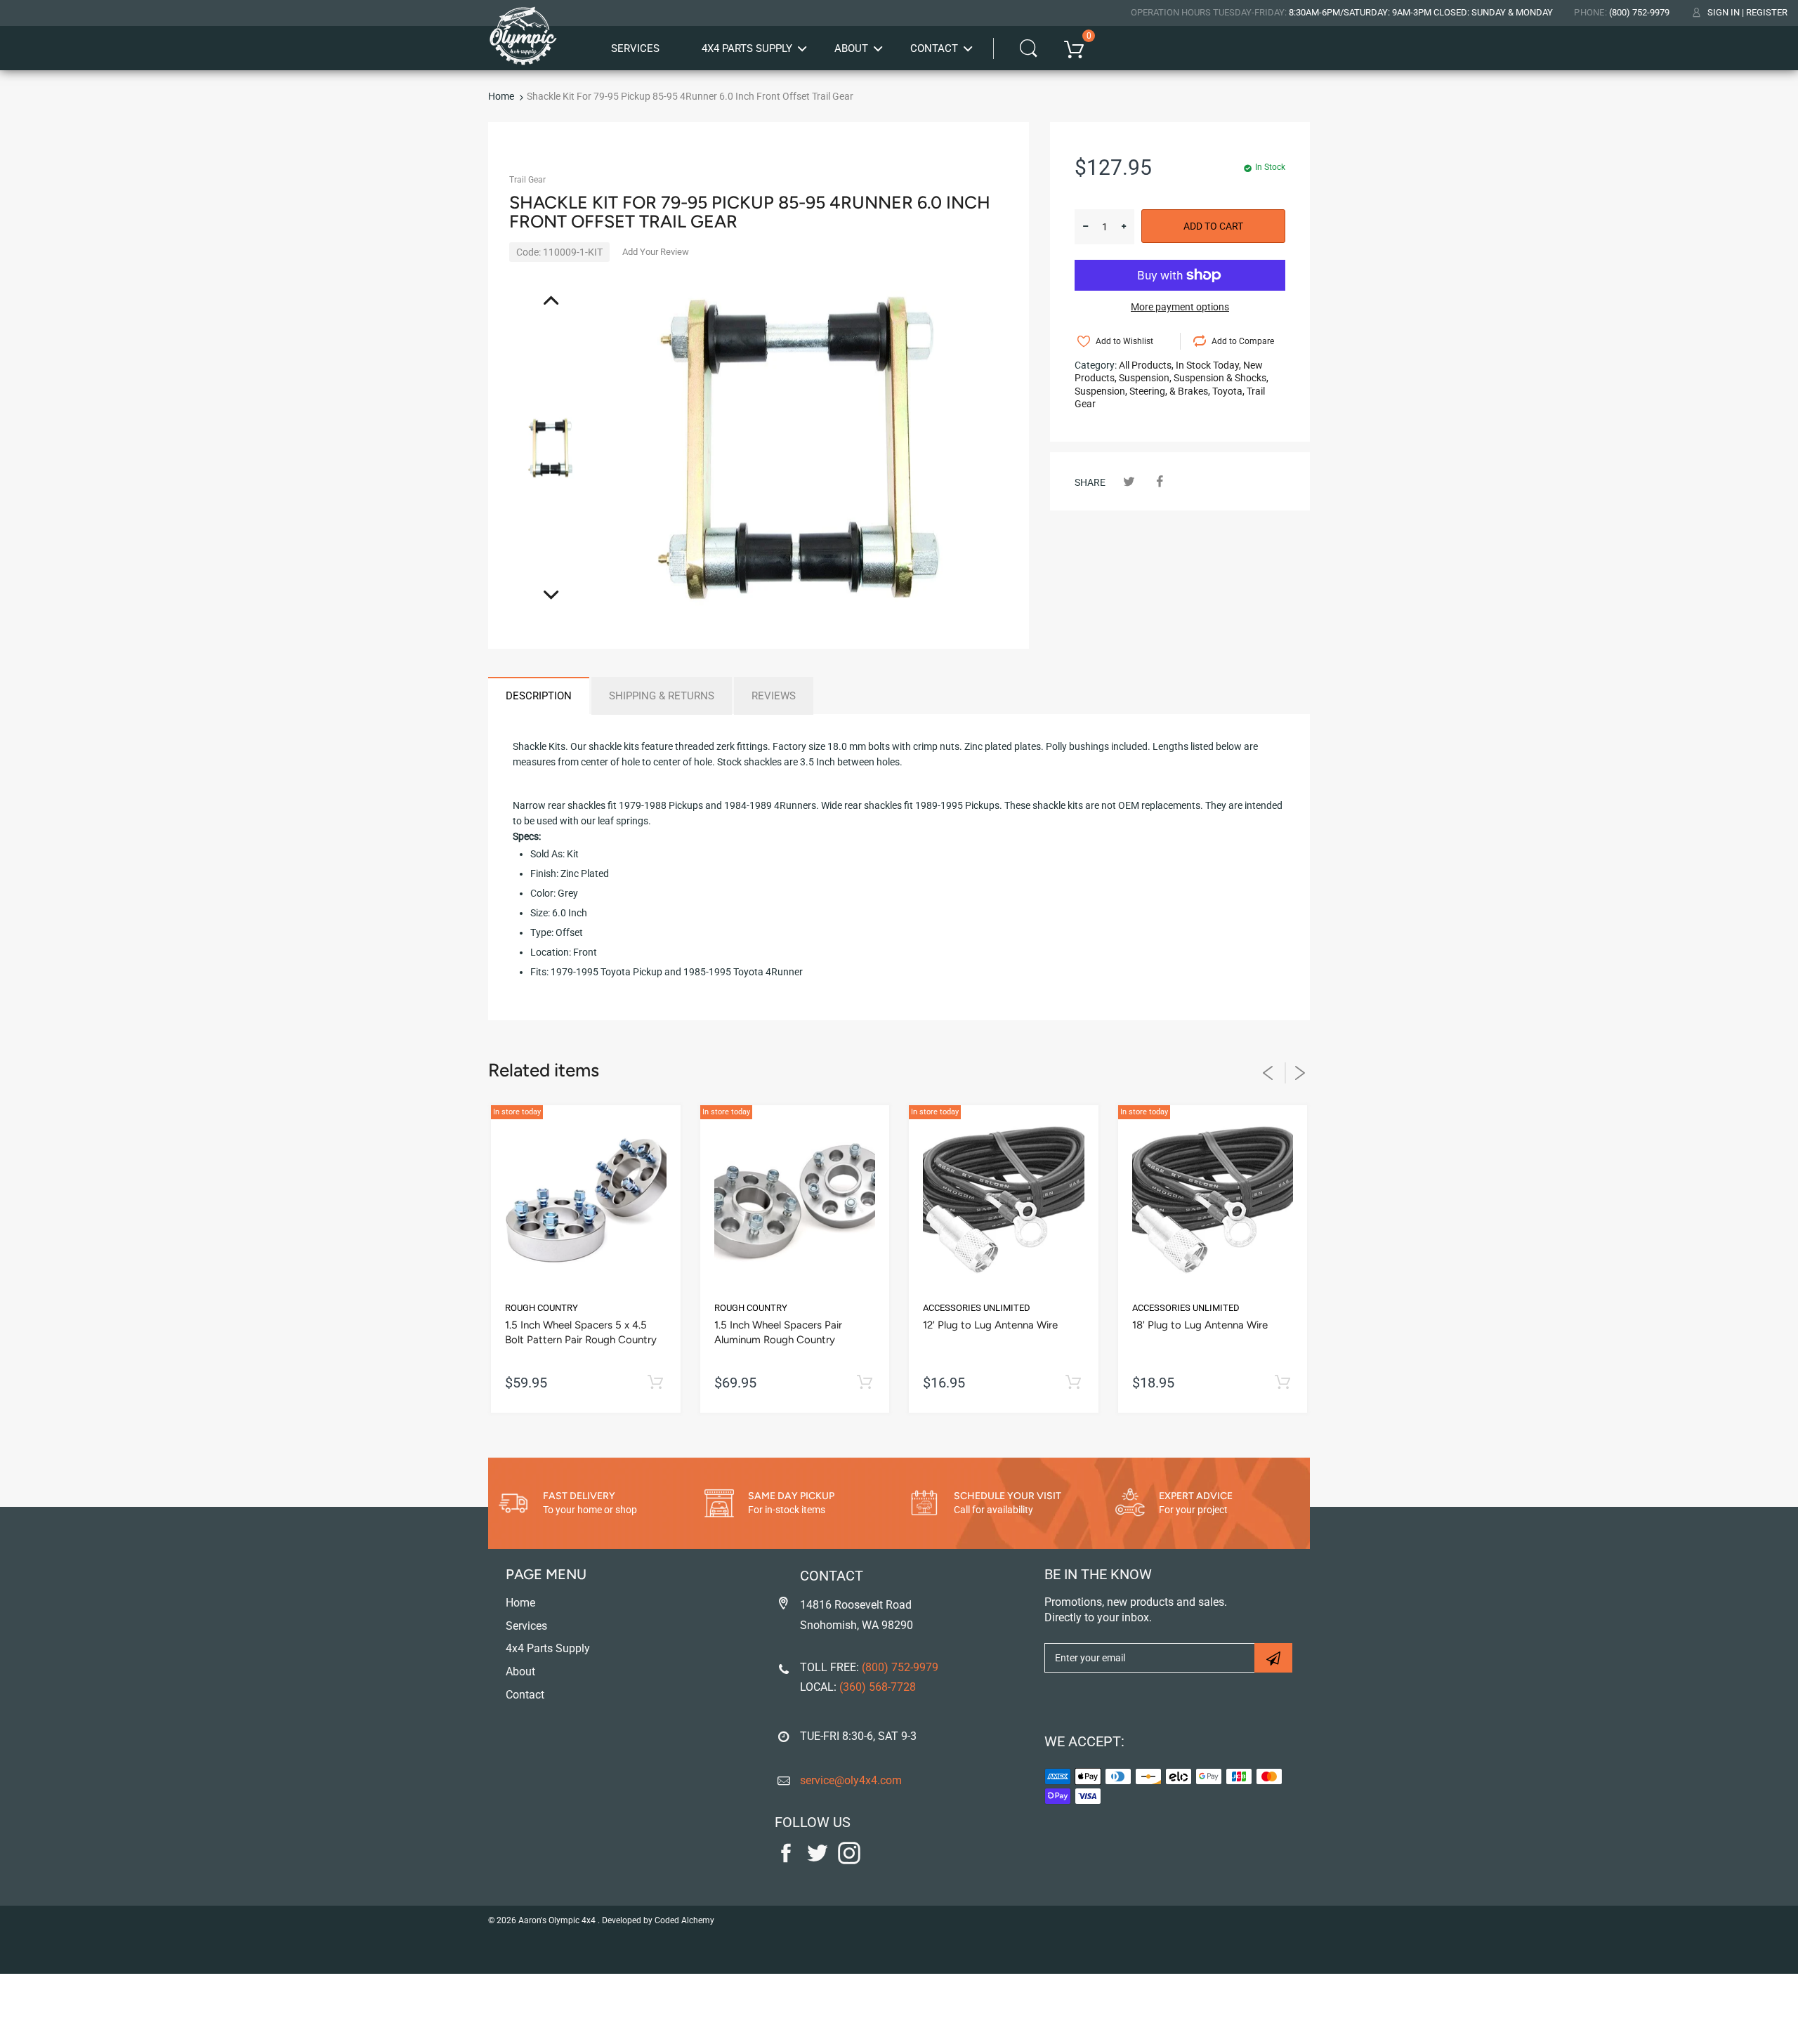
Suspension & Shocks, (1221, 378)
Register (1767, 12)
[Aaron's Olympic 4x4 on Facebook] (786, 1861)
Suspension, (1145, 378)
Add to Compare (1243, 341)
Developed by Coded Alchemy (658, 1920)
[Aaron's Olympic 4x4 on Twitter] (818, 1861)
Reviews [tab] (774, 696)
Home (501, 96)
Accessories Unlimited (977, 1308)
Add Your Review (656, 252)
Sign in (1724, 12)
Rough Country (542, 1308)
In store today (517, 1112)
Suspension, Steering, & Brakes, (1142, 391)
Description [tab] (539, 696)
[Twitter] (1129, 481)
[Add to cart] (656, 1383)
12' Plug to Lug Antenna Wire (990, 1325)
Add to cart (1213, 226)
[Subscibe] (1273, 1658)
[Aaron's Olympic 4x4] (523, 31)
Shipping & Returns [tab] (662, 696)
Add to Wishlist (1124, 341)
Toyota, (1228, 391)
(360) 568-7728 (878, 1687)
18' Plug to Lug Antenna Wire (1200, 1325)
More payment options (1180, 307)
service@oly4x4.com (851, 1780)
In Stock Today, (1208, 365)
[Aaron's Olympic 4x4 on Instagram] (849, 1861)
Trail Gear (527, 180)
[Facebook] (1159, 481)
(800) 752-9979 (1639, 12)
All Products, (1146, 365)
